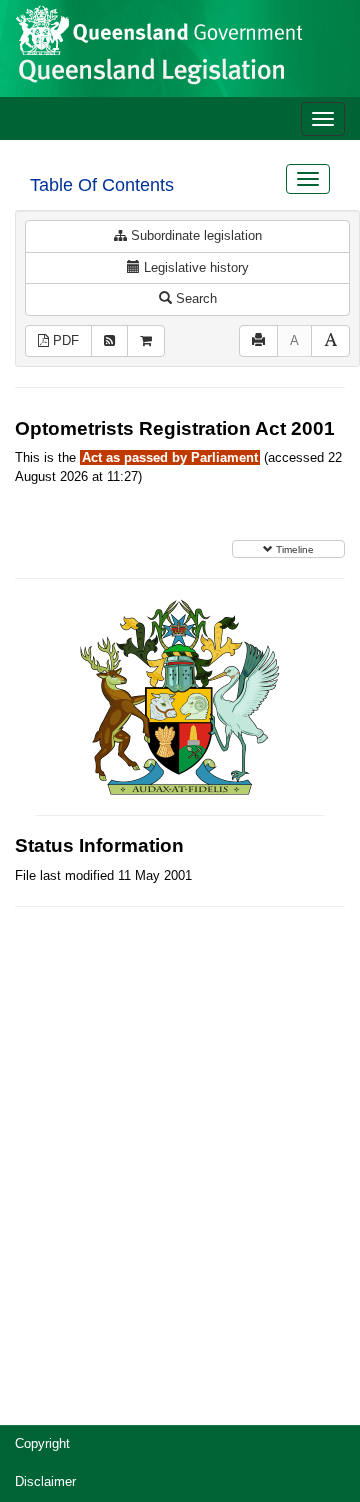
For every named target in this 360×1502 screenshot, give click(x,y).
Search (194, 298)
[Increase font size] (330, 341)
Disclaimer (45, 1481)
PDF (64, 340)
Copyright (42, 1443)
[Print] (258, 341)
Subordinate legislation (194, 235)
